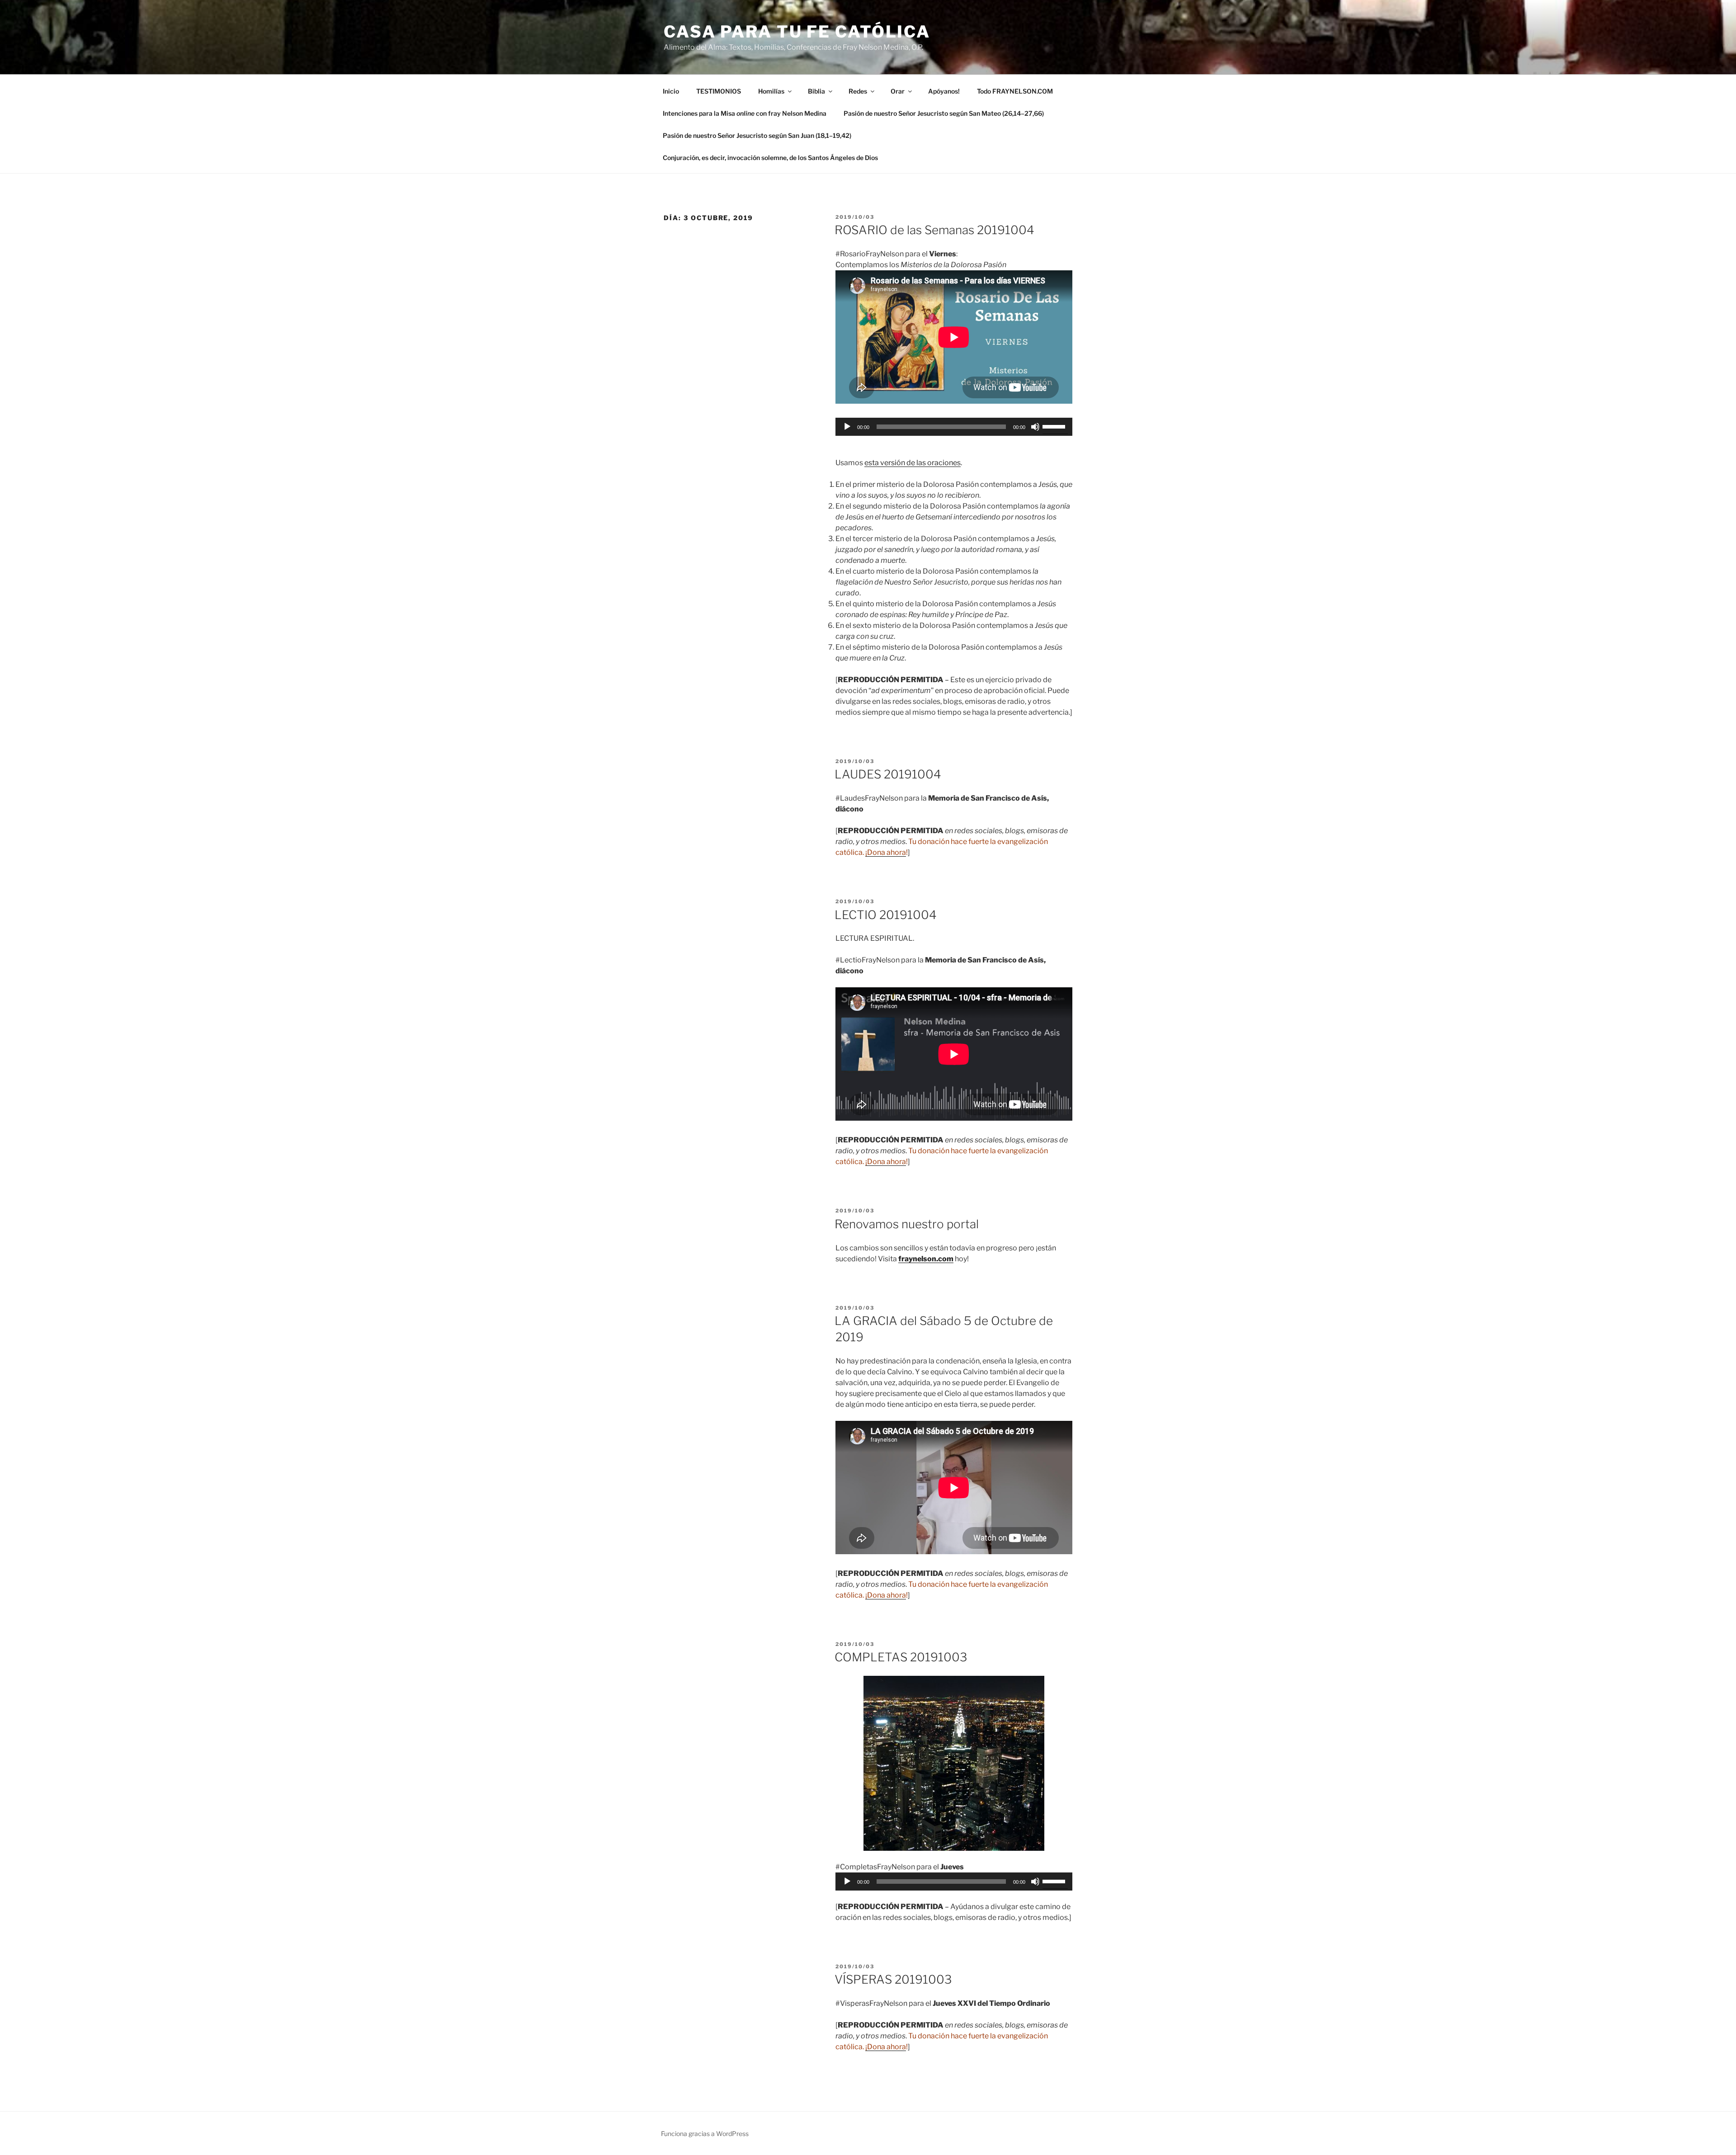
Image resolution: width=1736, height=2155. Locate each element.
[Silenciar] (1035, 427)
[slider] (1055, 426)
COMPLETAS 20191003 (901, 1657)
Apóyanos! (944, 91)
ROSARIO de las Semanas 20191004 (934, 230)
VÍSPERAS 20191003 (893, 1979)
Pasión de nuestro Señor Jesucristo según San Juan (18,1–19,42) (757, 135)
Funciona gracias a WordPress (705, 2134)
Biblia (816, 91)
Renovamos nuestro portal (907, 1224)
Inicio (671, 91)
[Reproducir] (847, 427)
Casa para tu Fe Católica (797, 32)
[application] (954, 427)
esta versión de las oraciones (913, 463)
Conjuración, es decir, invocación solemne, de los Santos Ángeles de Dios (770, 158)
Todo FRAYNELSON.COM (1015, 91)
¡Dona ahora (886, 852)
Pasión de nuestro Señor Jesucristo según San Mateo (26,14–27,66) (944, 113)
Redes (858, 91)
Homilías (771, 91)
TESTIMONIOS (719, 91)
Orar (898, 91)
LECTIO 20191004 (886, 915)
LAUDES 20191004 (888, 774)
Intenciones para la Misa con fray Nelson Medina (745, 113)
